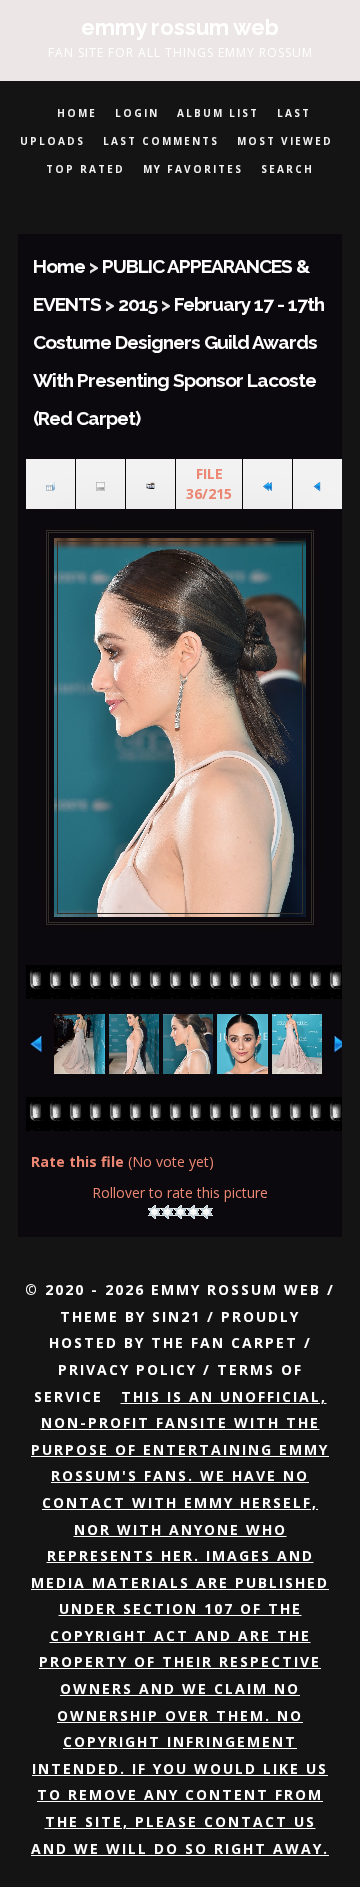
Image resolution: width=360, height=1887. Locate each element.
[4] (193, 1212)
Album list (218, 113)
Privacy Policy (127, 1369)
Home (77, 113)
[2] (167, 1212)
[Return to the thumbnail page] (50, 484)
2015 (137, 304)
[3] (180, 1212)
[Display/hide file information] (100, 484)
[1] (154, 1212)
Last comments (161, 141)
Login (137, 113)
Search (287, 169)
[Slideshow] (150, 484)
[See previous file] (317, 484)
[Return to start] (267, 484)
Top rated (85, 169)
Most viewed (285, 141)
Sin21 (176, 1316)
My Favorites (193, 169)
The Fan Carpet (224, 1342)
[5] (206, 1212)
